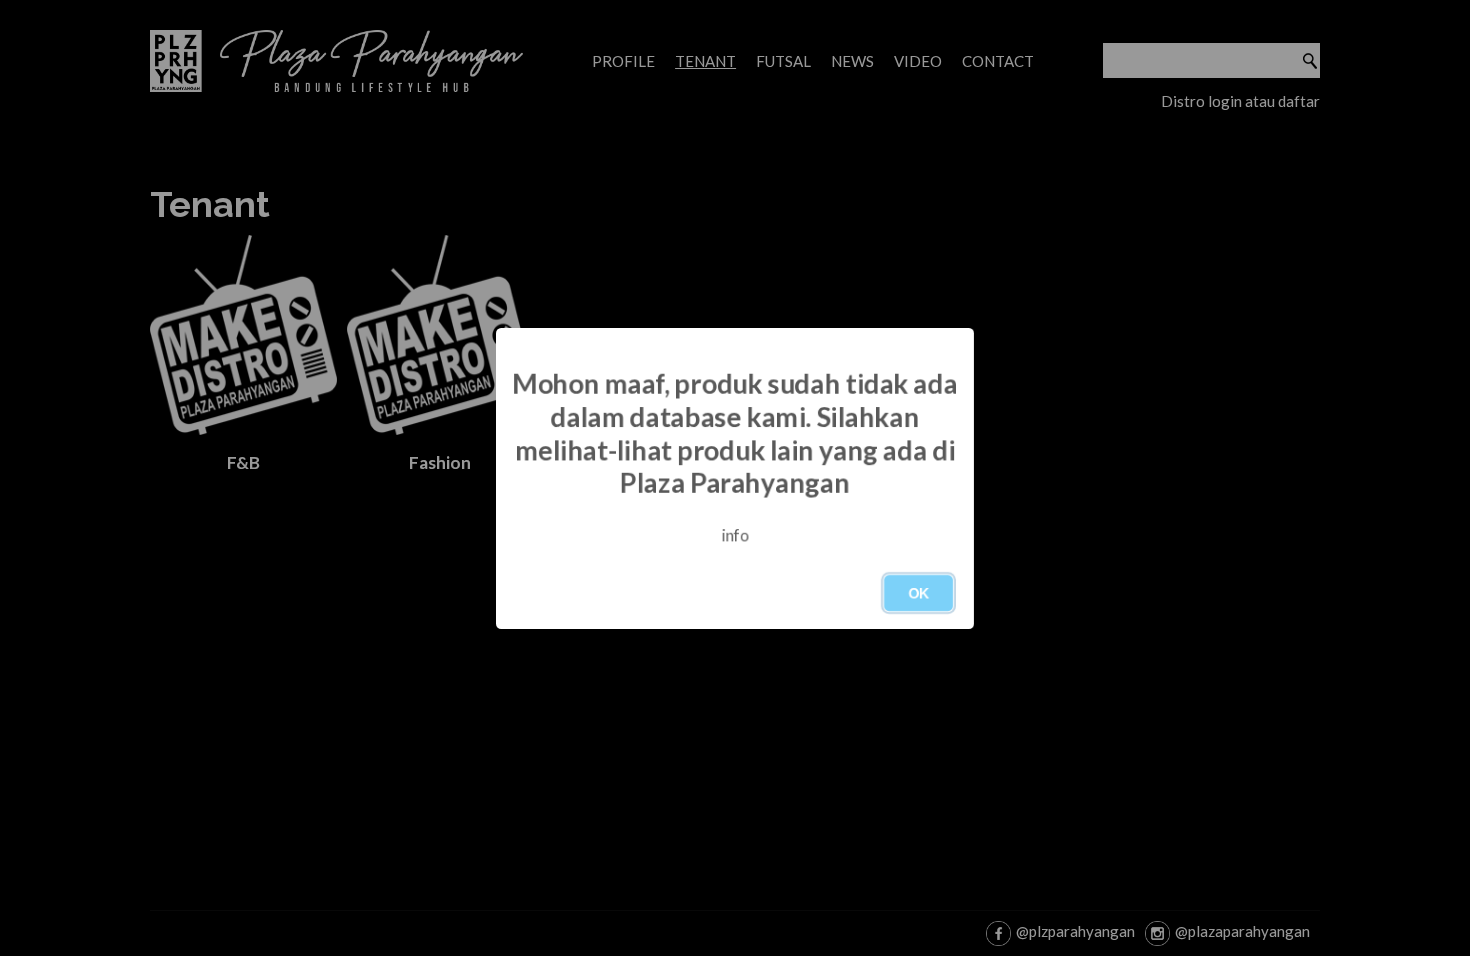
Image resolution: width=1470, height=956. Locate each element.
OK (918, 593)
